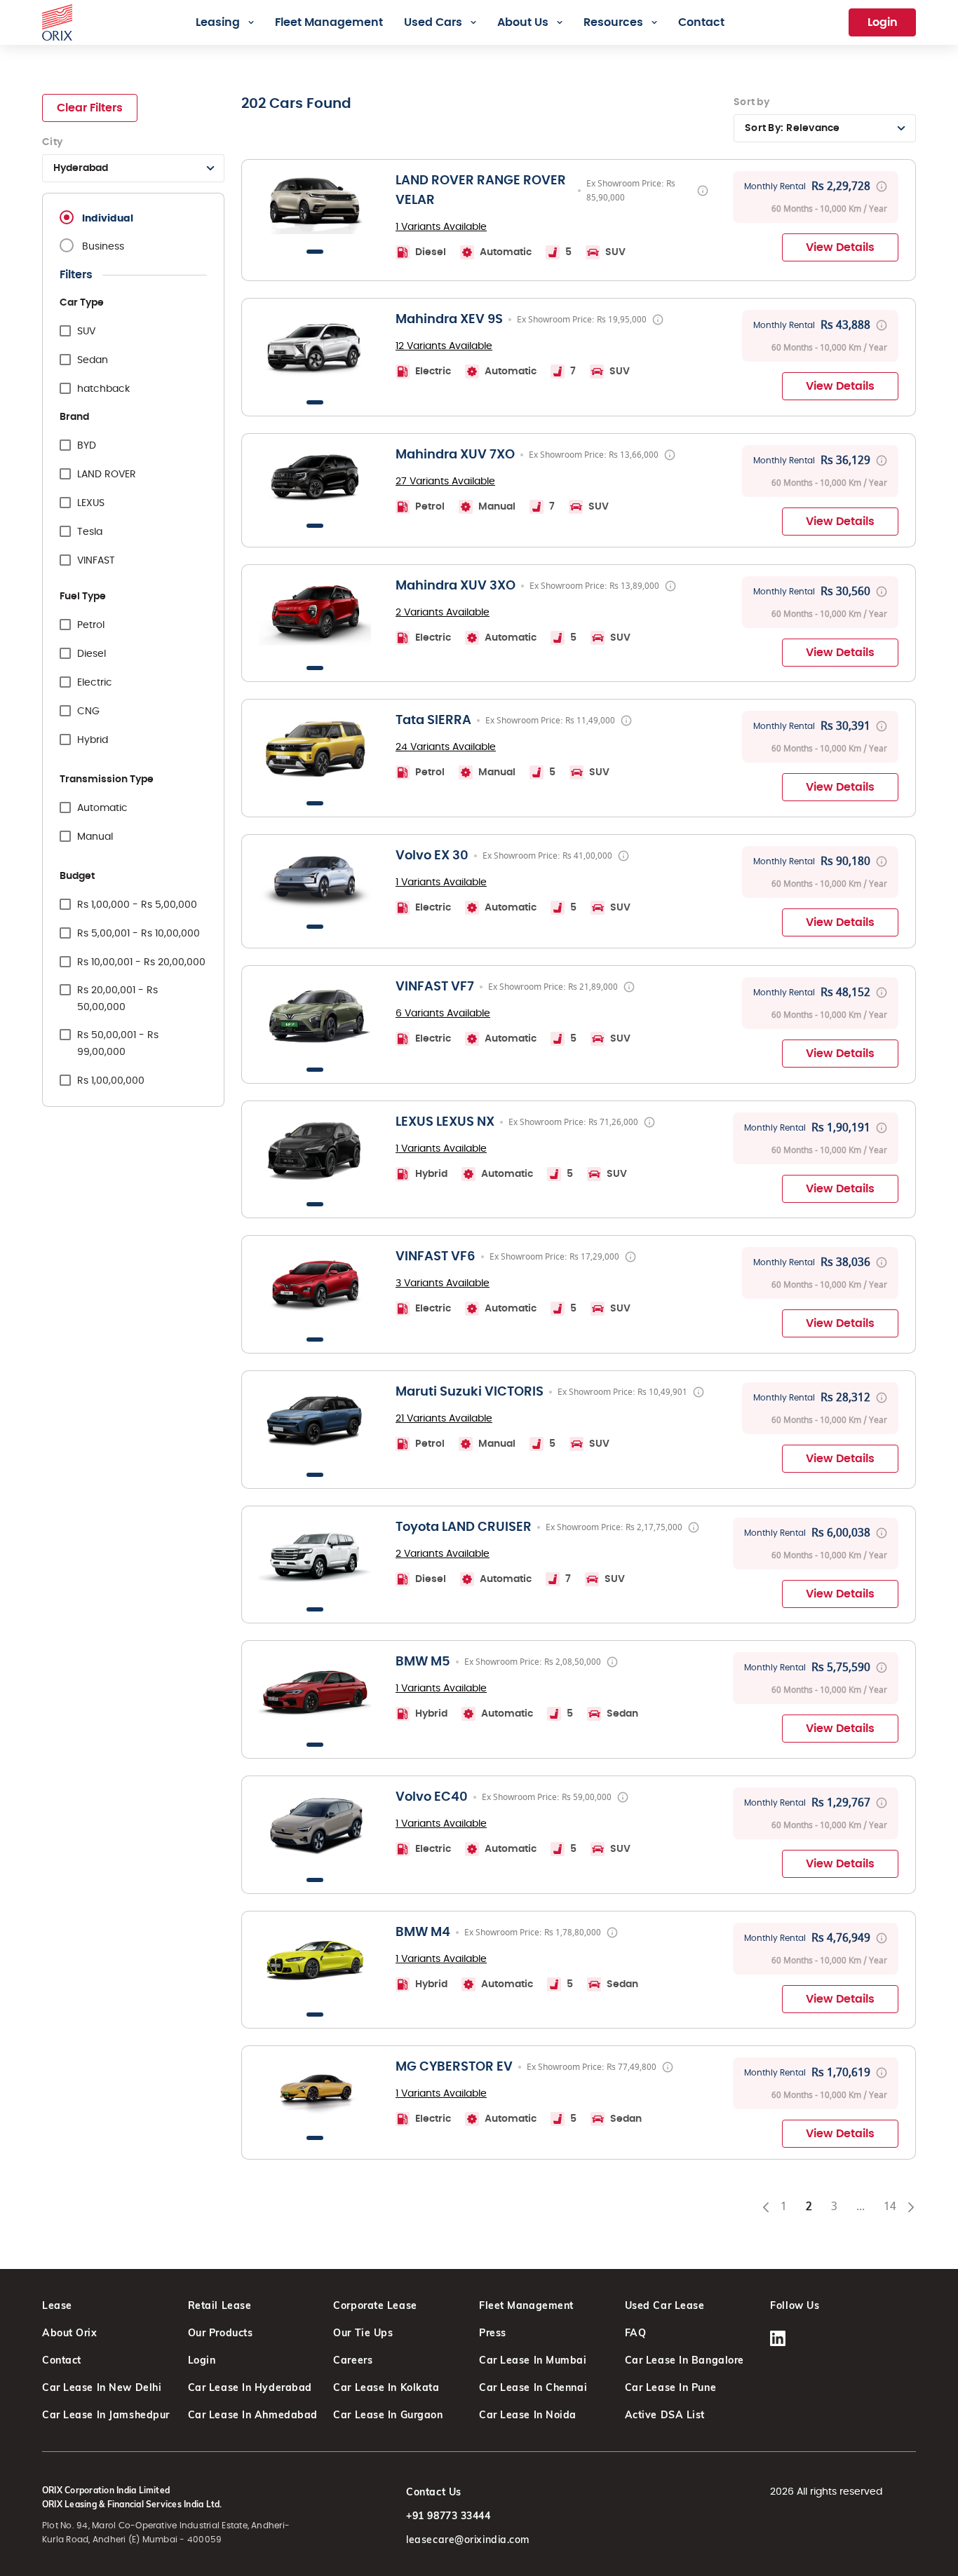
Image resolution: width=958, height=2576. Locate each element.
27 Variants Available (445, 482)
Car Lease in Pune (671, 2387)
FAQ (636, 2333)
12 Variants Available (444, 346)
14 (895, 2209)
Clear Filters (90, 108)
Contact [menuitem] (701, 22)
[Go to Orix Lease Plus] (57, 20)
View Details (840, 247)
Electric (95, 683)
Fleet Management (526, 2305)
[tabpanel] (315, 203)
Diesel (92, 654)
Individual (108, 219)
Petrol (91, 625)
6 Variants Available (443, 1014)
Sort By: (792, 128)
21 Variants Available (444, 1419)
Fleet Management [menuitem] (329, 22)
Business (103, 247)
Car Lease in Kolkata (386, 2387)
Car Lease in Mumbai (533, 2360)
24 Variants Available (446, 747)
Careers (353, 2360)
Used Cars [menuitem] (433, 22)
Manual (95, 837)
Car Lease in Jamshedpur (106, 2415)
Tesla (90, 532)
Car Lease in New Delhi (102, 2387)
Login (883, 22)
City (52, 142)
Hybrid (93, 740)
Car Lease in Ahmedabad (253, 2415)
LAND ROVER (107, 475)
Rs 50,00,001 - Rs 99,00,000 (118, 1044)
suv (86, 332)
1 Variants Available (441, 227)
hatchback (103, 389)
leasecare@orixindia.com (468, 2540)
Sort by (751, 102)
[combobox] (133, 168)
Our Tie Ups (363, 2333)
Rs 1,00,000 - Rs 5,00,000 (137, 905)
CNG (88, 711)
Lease (57, 2305)
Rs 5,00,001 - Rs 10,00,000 (139, 934)
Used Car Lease (665, 2305)
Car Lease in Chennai (533, 2387)
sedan (93, 360)
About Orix (70, 2333)
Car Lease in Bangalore (684, 2360)
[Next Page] (911, 2207)
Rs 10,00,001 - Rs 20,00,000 (141, 962)
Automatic (102, 808)
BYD (87, 446)
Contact (62, 2360)
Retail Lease (220, 2305)
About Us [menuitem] (523, 22)
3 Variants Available (443, 1283)
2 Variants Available (443, 613)
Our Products (221, 2333)
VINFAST (96, 561)
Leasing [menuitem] (218, 22)
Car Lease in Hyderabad (250, 2387)
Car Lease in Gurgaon (388, 2415)
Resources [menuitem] (613, 22)
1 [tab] (315, 252)
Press (493, 2333)
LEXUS (91, 503)
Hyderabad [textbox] (81, 168)
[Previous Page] (766, 2207)
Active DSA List (665, 2415)
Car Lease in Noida (528, 2415)
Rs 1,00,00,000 (111, 1081)
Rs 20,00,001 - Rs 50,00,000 (117, 999)
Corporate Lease (375, 2305)
